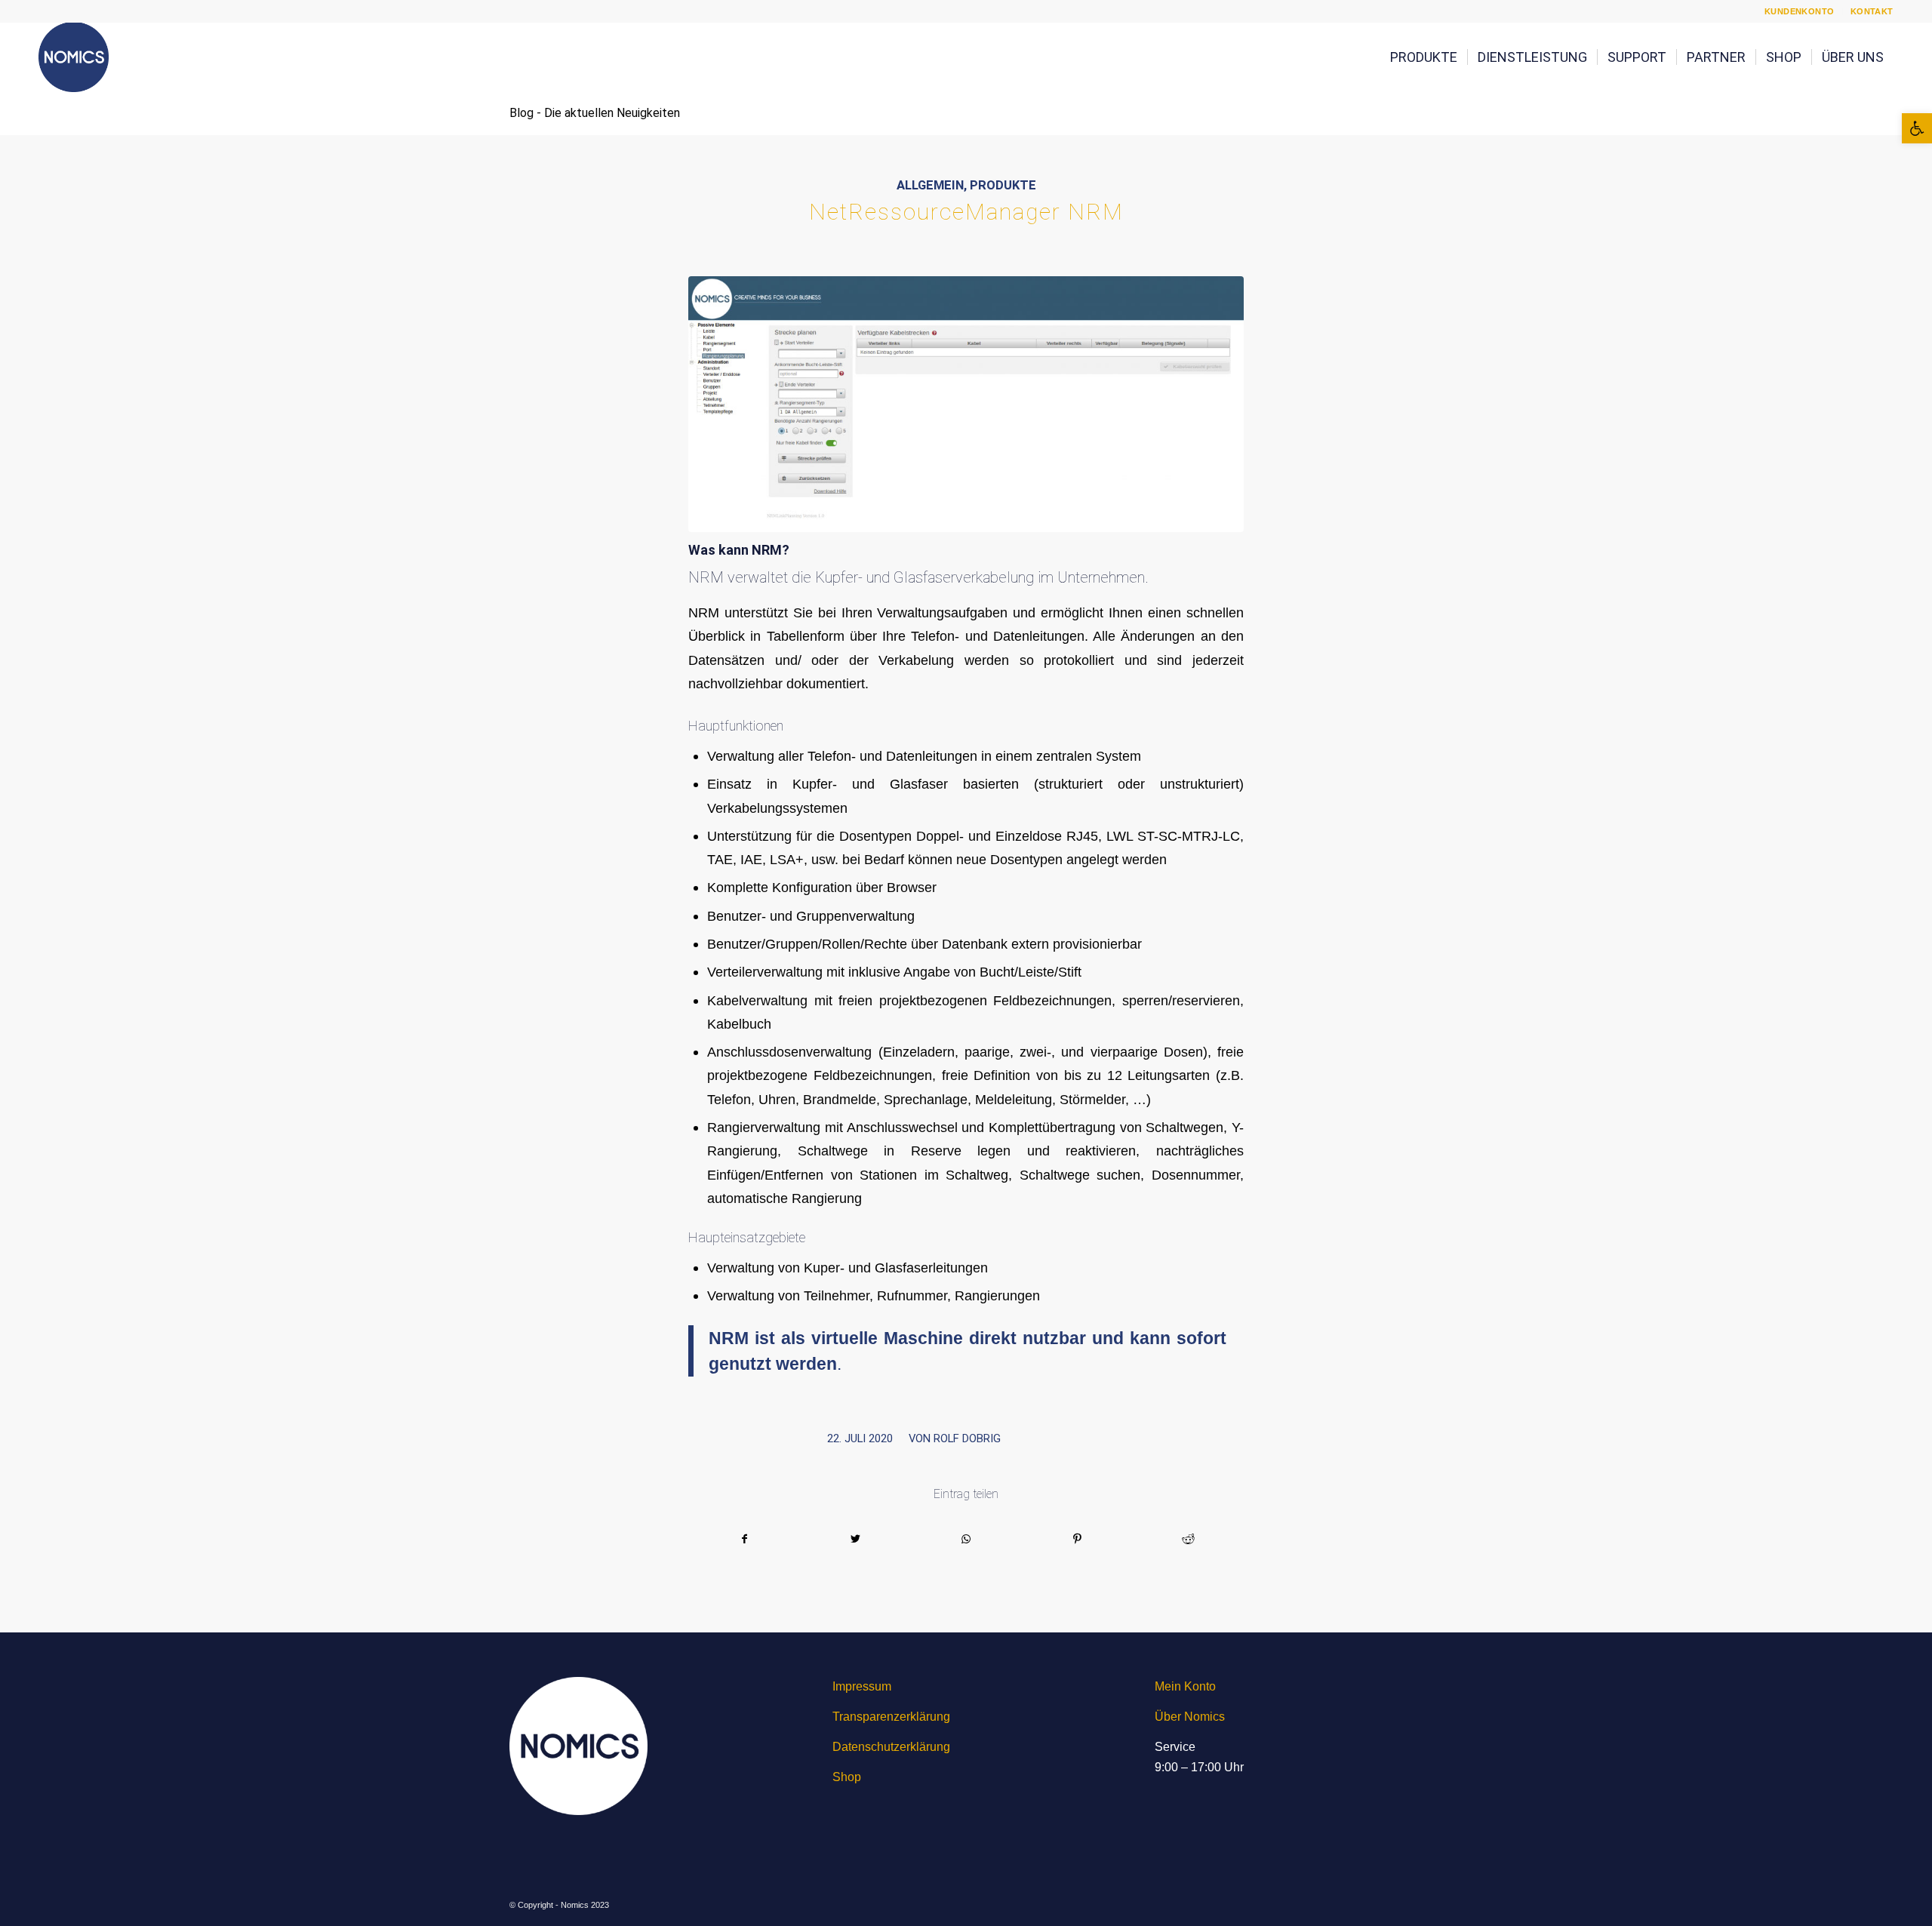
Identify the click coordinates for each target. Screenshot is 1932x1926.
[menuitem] (1800, 11)
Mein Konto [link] (1185, 1686)
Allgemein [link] (930, 185)
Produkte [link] (1003, 185)
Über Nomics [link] (1190, 1717)
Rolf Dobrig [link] (967, 1438)
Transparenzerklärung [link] (891, 1717)
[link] (1917, 128)
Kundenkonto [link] (1800, 11)
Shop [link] (847, 1777)
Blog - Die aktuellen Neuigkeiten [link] (595, 113)
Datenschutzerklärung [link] (891, 1747)
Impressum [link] (862, 1686)
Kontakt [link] (1872, 11)
